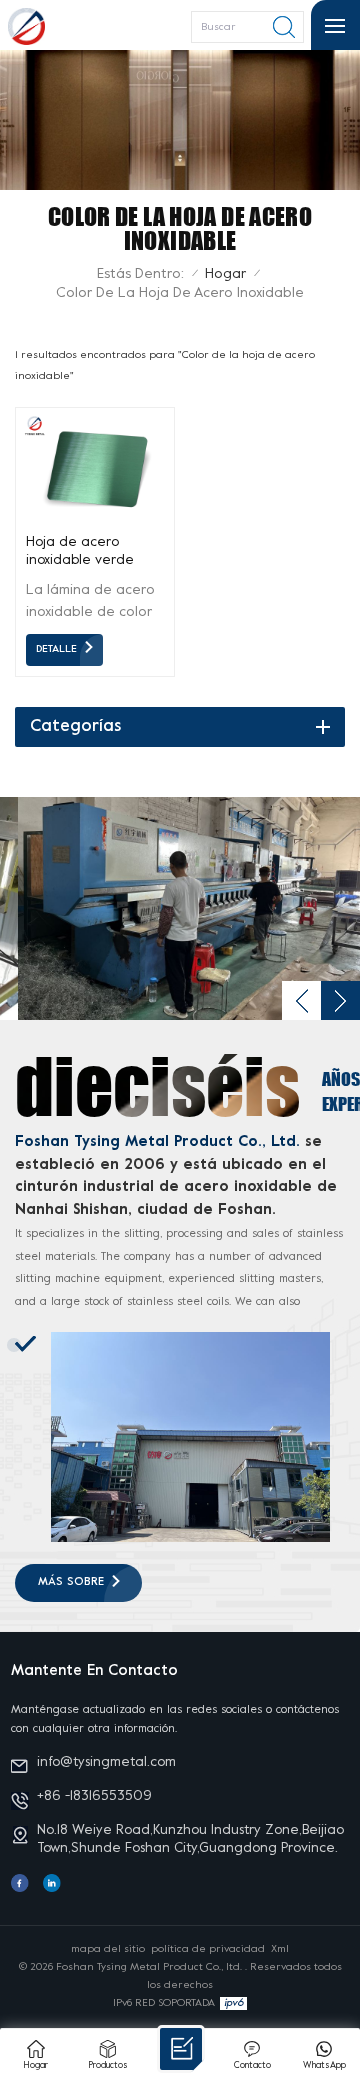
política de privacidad (208, 1949)
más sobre (71, 1582)
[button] (301, 1000)
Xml (280, 1949)
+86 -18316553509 (94, 1796)
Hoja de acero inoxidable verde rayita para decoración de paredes (80, 553)
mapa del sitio (108, 1949)
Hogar (225, 274)
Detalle (56, 649)
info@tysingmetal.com (106, 1762)
